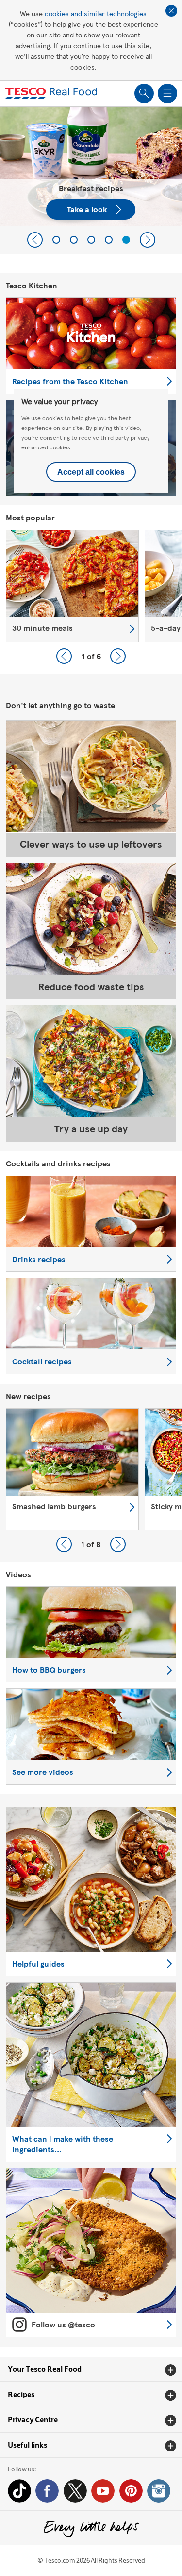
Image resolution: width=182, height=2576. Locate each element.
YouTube (103, 2491)
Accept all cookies (91, 472)
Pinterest (131, 2491)
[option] (72, 586)
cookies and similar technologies (96, 13)
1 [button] (56, 240)
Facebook (47, 2491)
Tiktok (19, 2491)
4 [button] (109, 240)
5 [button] (126, 240)
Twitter (75, 2491)
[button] (91, 2369)
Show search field (144, 93)
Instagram (159, 2491)
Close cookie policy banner (171, 11)
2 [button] (74, 240)
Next (148, 240)
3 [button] (91, 240)
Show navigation (167, 93)
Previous (35, 240)
